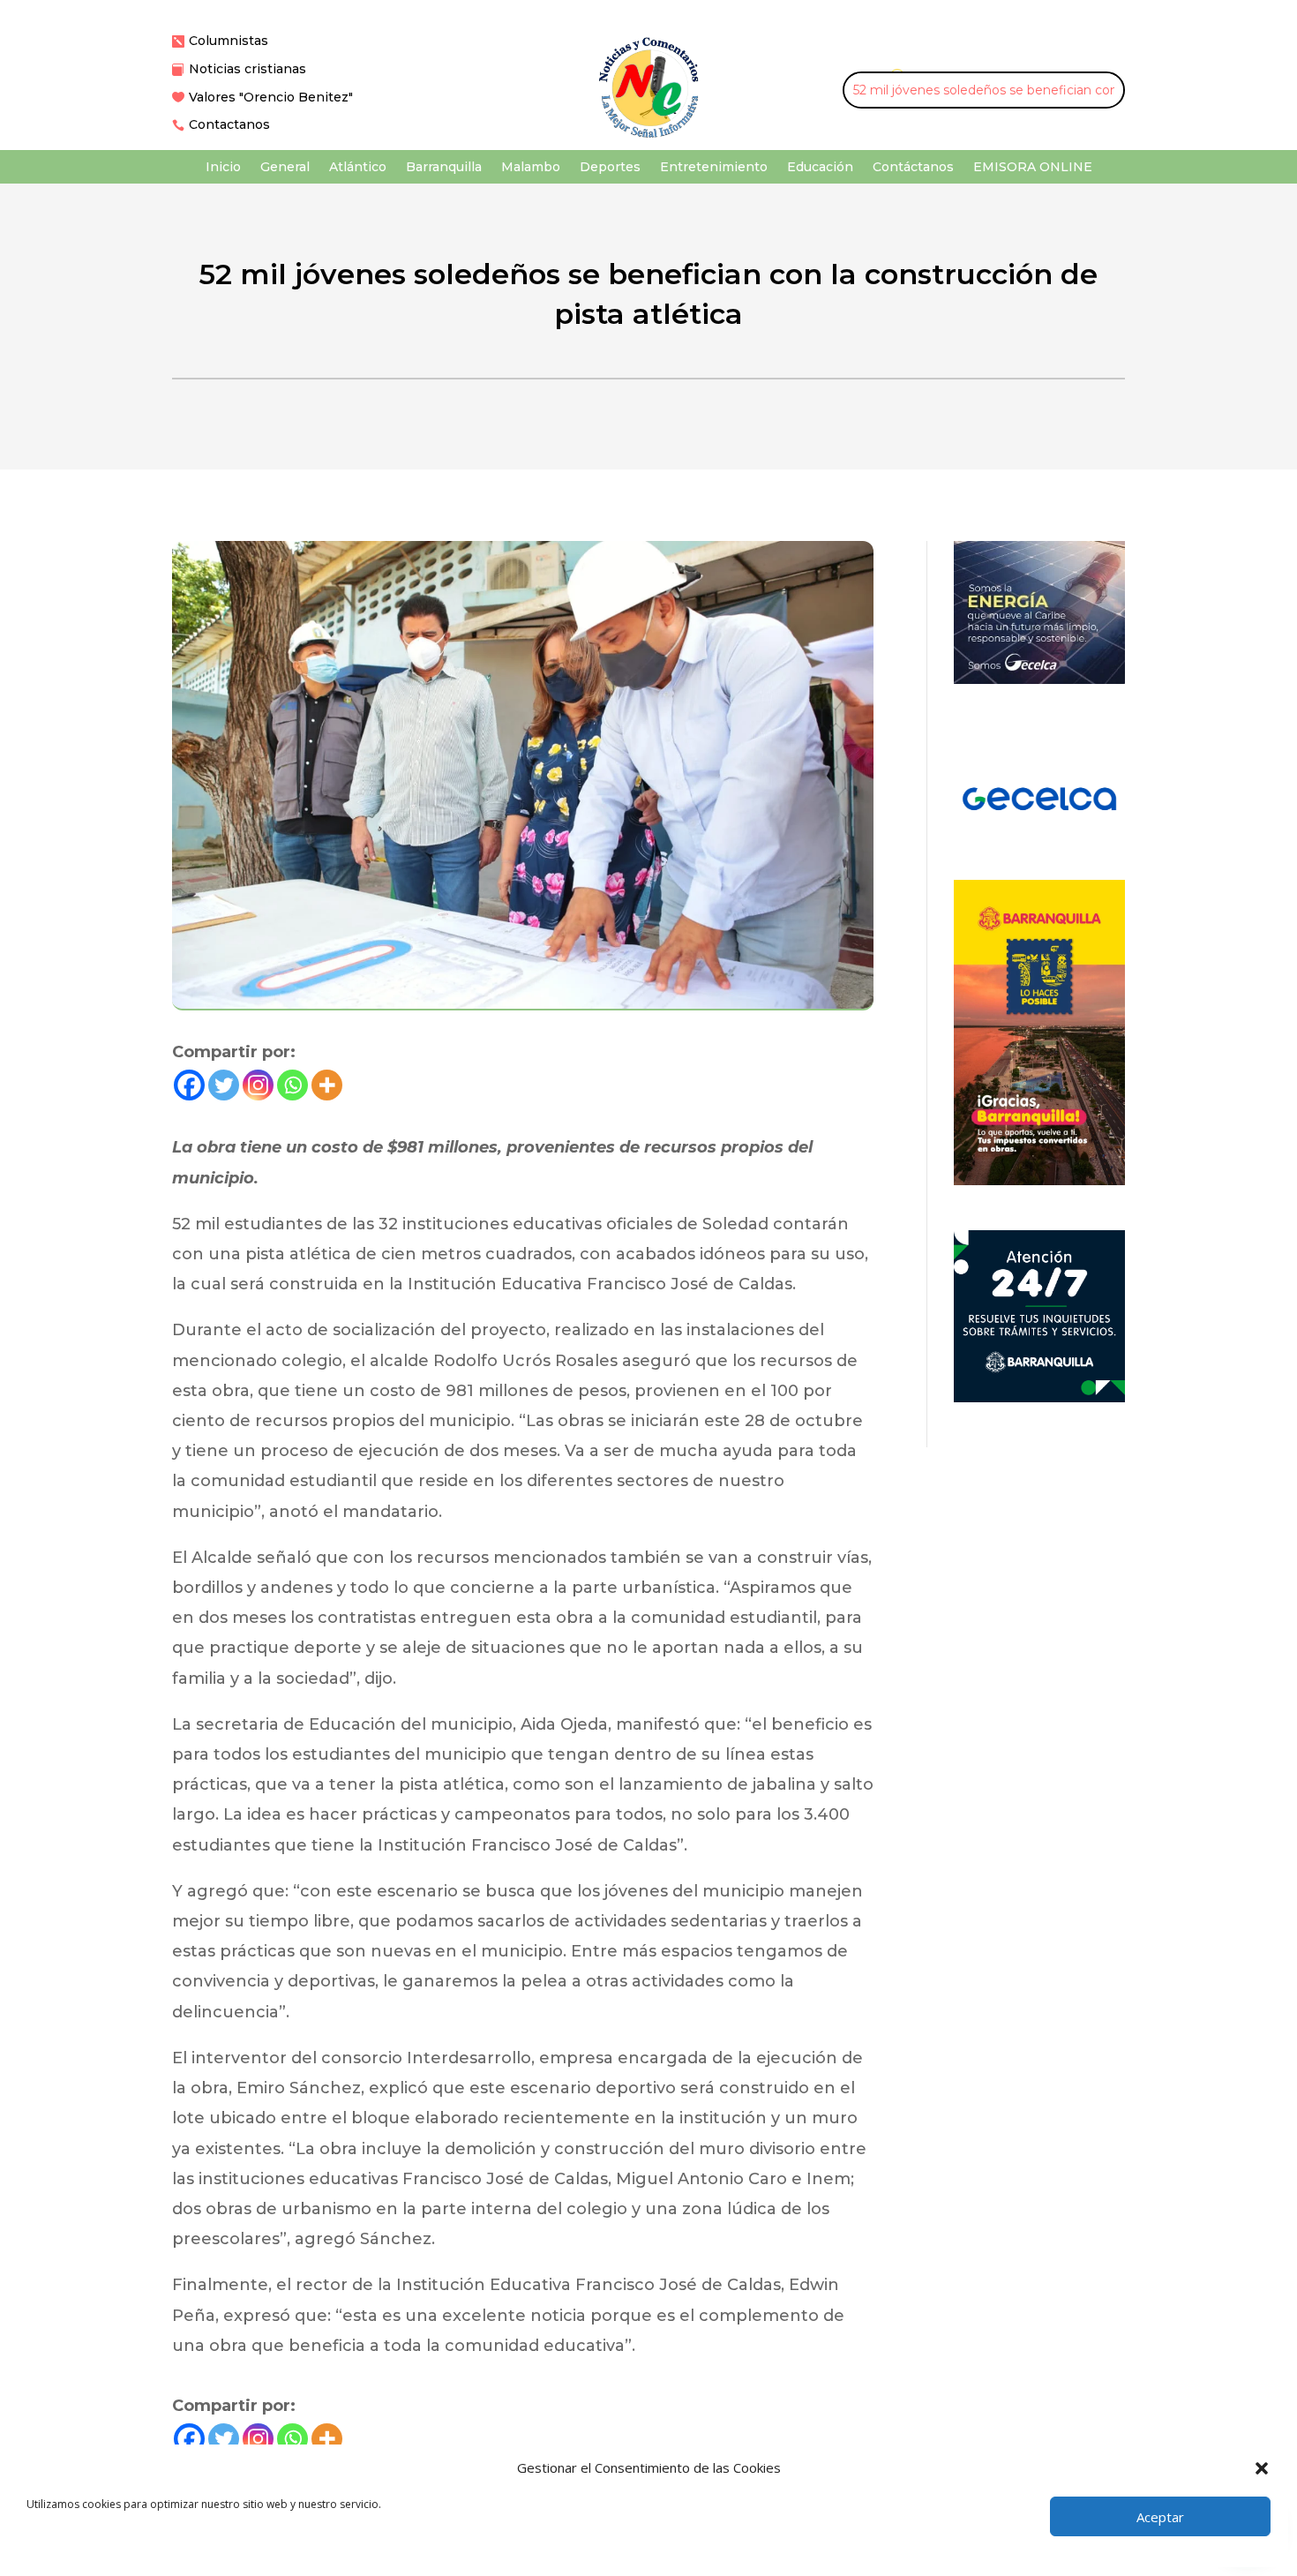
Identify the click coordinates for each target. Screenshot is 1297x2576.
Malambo (531, 168)
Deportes (610, 168)
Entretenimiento (714, 168)
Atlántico (358, 168)
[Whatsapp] (292, 1085)
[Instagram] (258, 1085)
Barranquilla (444, 168)
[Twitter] (224, 1085)
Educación (820, 168)
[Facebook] (189, 1085)
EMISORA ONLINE (1033, 168)
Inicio (223, 168)
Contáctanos (913, 168)
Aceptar (1160, 2517)
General (285, 168)
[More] (327, 1085)
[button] (1262, 2468)
